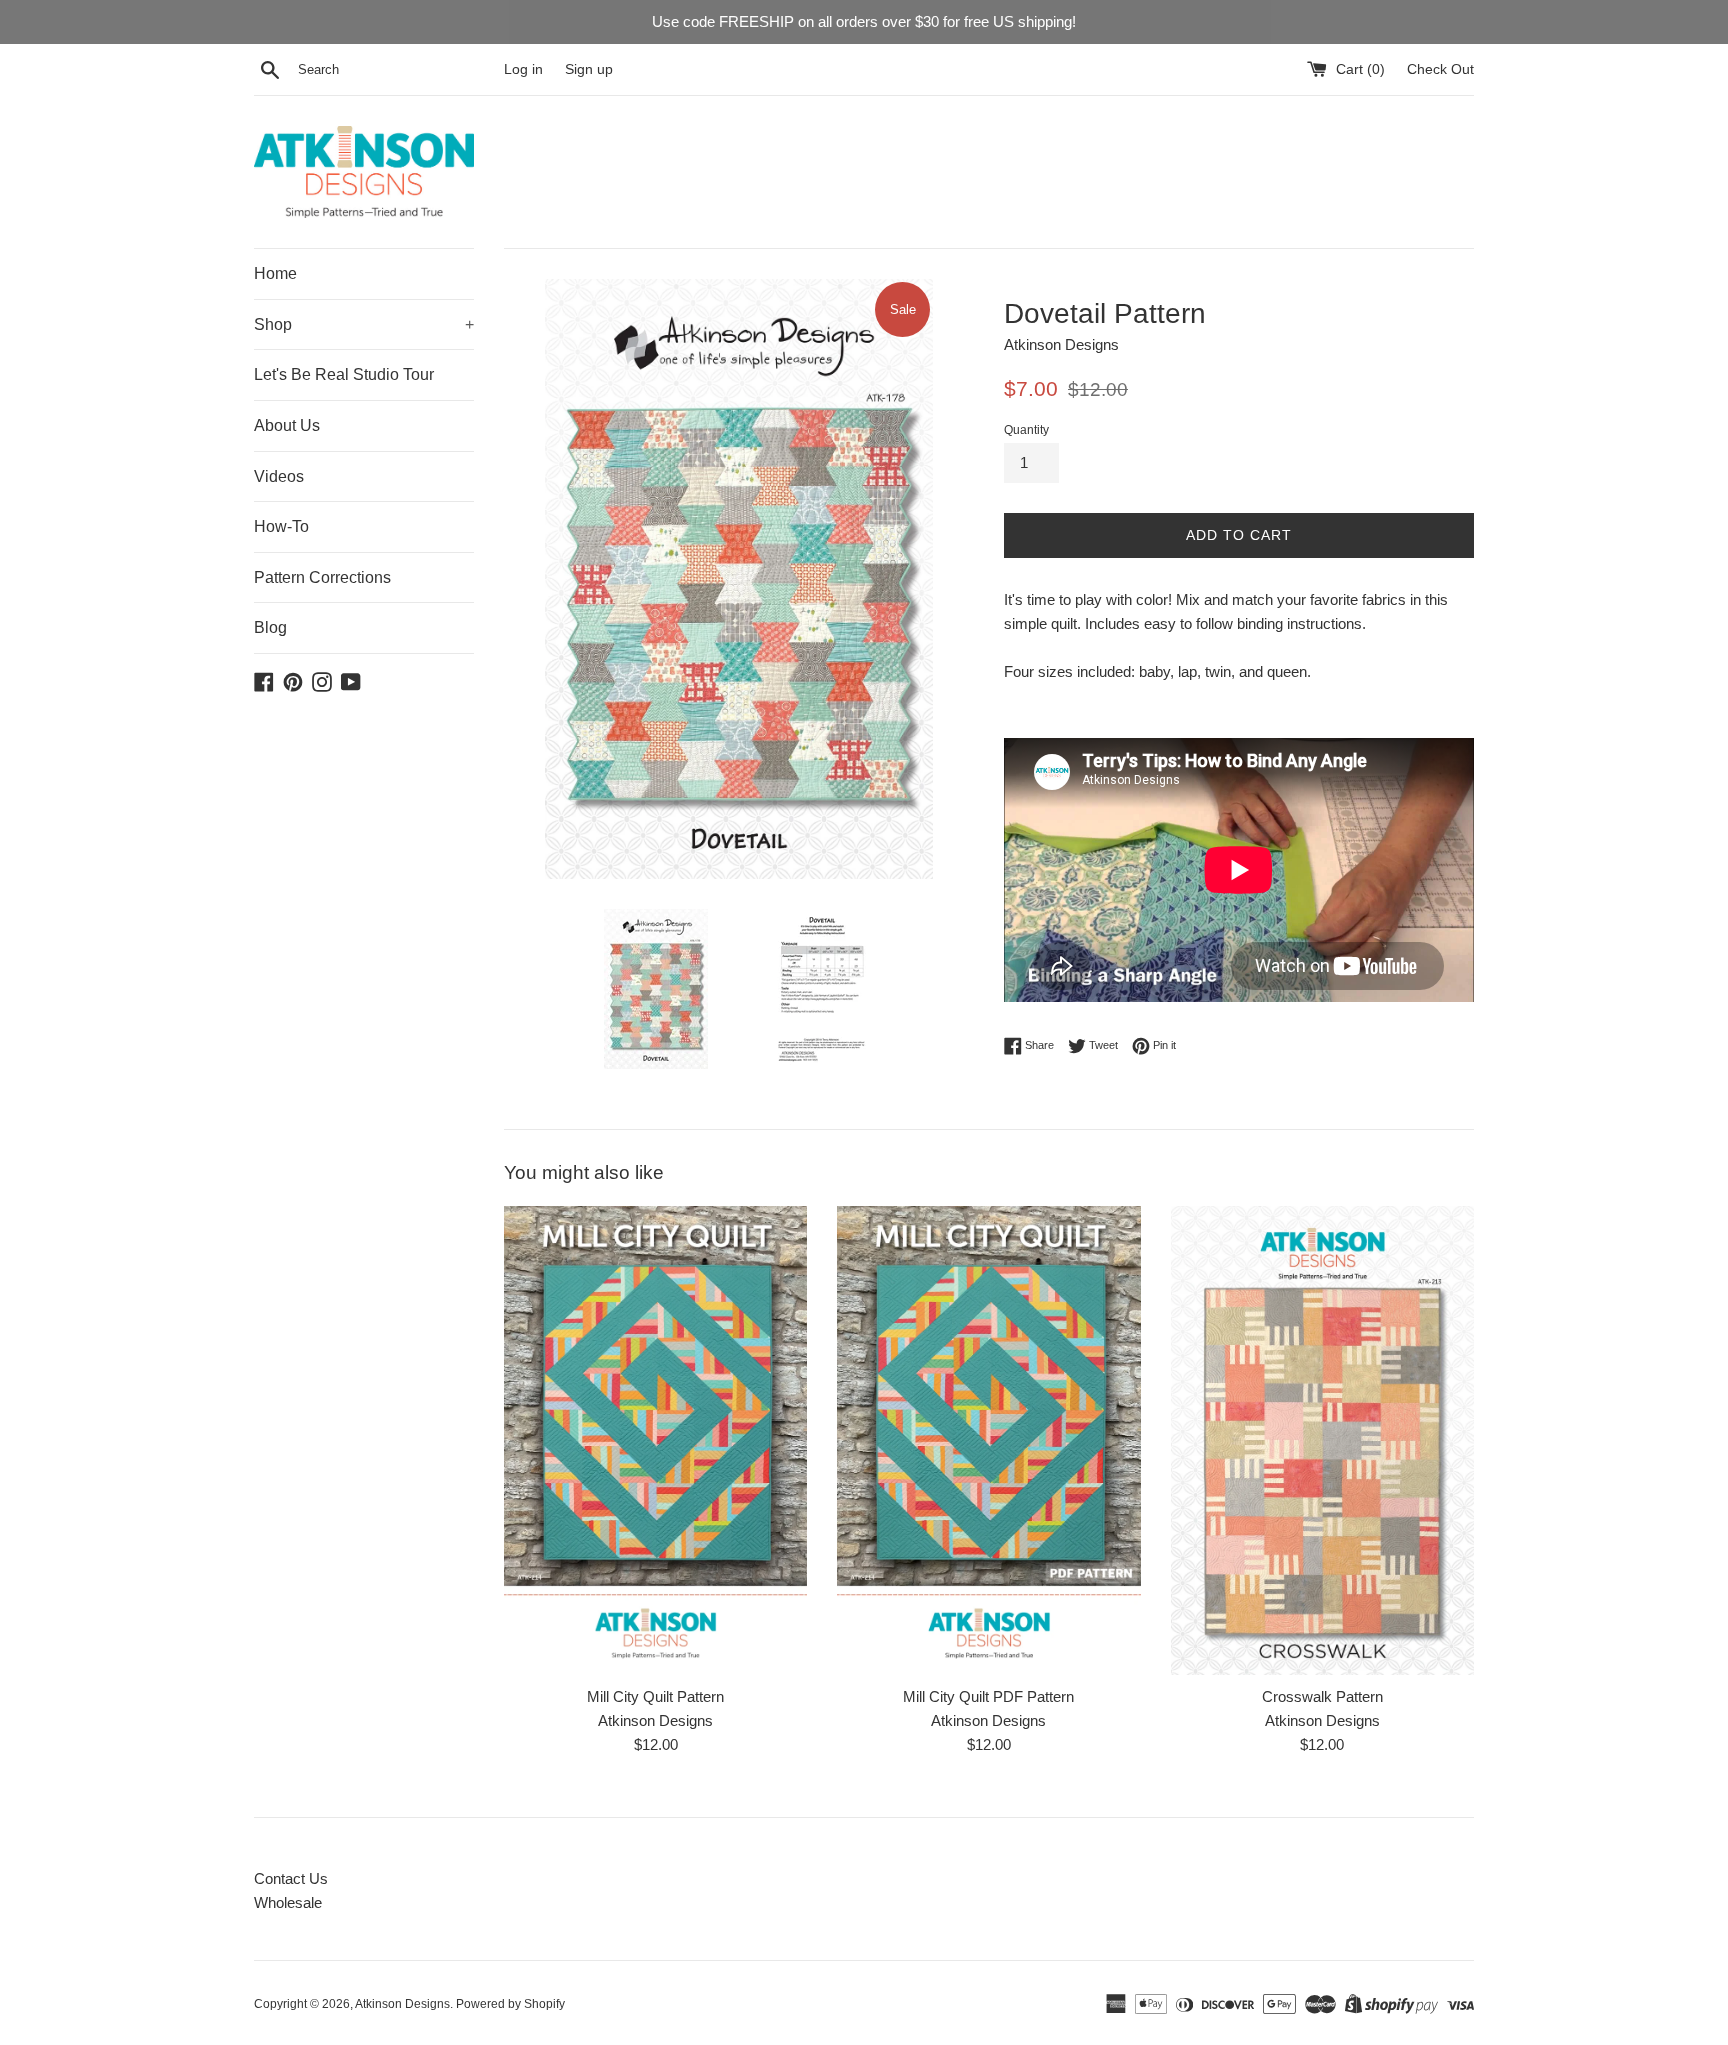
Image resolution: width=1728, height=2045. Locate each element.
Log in (523, 69)
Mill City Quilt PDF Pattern (988, 1696)
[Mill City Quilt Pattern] (655, 1440)
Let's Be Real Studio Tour (344, 374)
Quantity (1026, 430)
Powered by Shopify (510, 2004)
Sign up (589, 69)
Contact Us (291, 1878)
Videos (279, 476)
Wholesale (288, 1902)
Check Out (1440, 69)
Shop (364, 324)
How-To (281, 526)
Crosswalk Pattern (1322, 1696)
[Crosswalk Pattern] (1322, 1440)
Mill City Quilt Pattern (655, 1696)
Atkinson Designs (402, 2004)
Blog (270, 627)
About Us (287, 425)
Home (275, 273)
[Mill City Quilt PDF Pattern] (988, 1440)
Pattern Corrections (322, 577)
